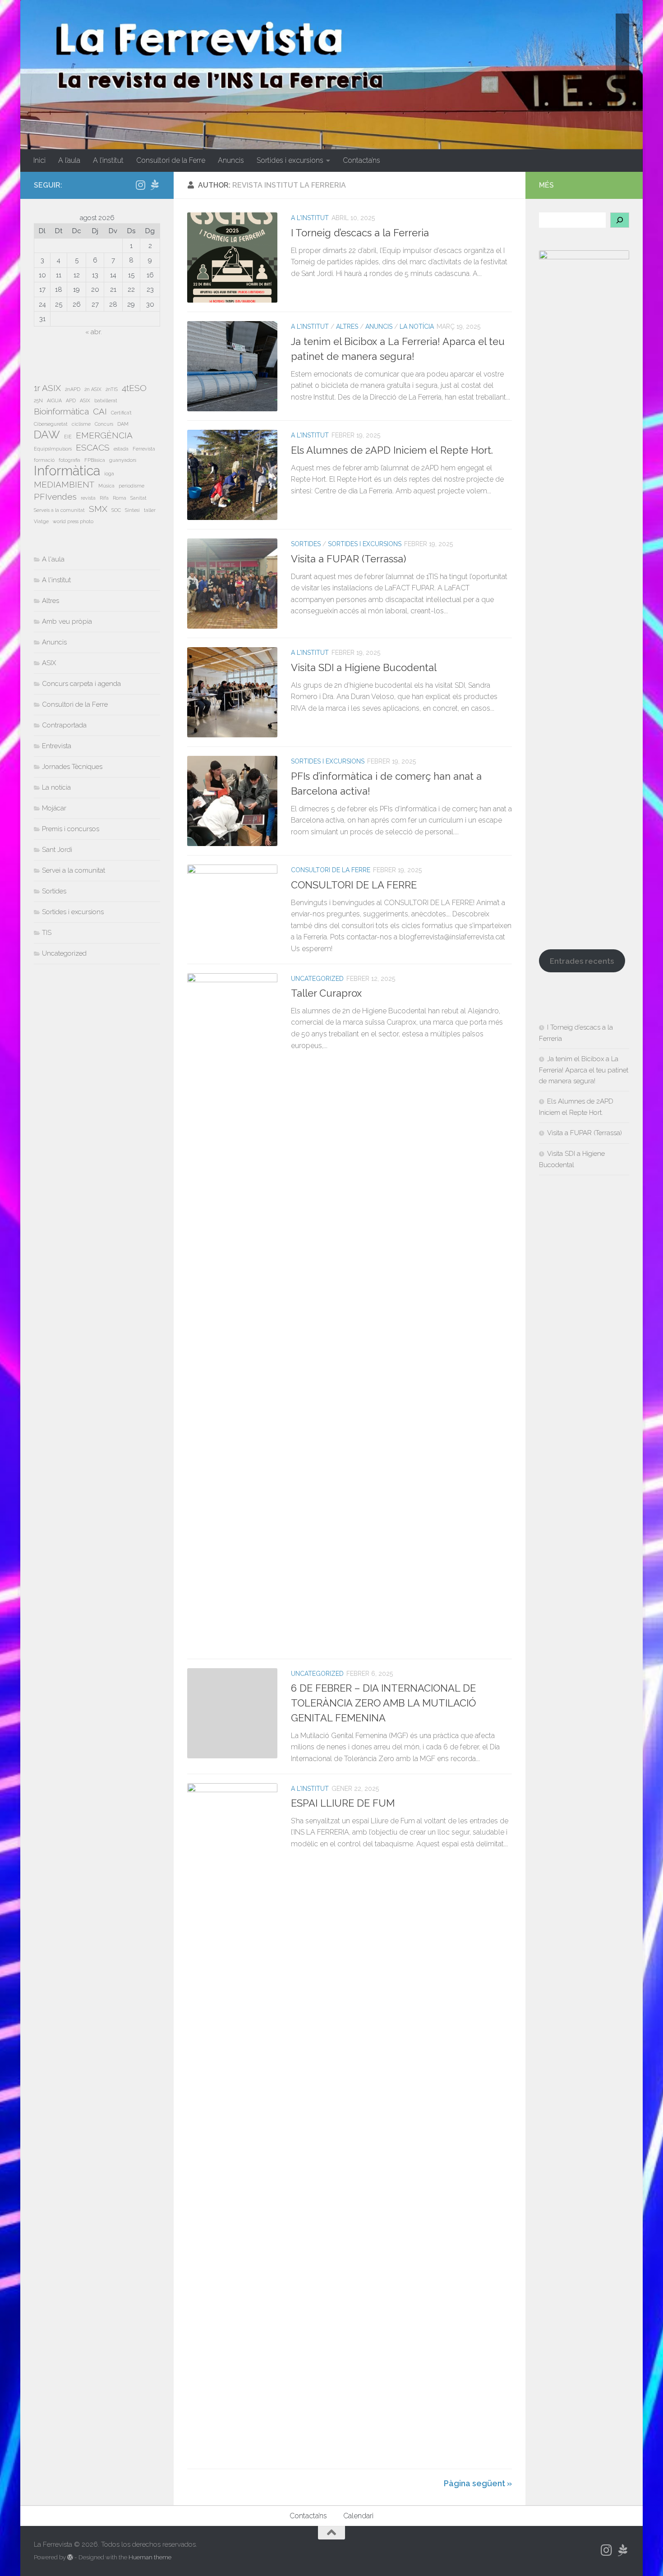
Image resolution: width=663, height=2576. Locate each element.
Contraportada (64, 725)
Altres (347, 327)
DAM (123, 424)
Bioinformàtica (61, 411)
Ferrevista (144, 449)
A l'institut (310, 218)
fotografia (69, 460)
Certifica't (121, 413)
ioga (109, 474)
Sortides (306, 544)
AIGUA (54, 400)
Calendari (358, 2516)
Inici (39, 160)
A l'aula (53, 559)
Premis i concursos (71, 829)
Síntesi (132, 510)
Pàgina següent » (478, 2483)
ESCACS (93, 447)
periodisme (131, 486)
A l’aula (69, 160)
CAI (100, 411)
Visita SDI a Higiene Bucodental (364, 667)
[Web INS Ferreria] (155, 185)
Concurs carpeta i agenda (81, 684)
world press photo (73, 521)
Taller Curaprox (326, 993)
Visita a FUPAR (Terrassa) (348, 559)
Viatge (41, 521)
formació (44, 460)
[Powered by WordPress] (70, 2557)
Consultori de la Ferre (171, 160)
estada (121, 449)
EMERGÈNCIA (104, 435)
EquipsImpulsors (53, 449)
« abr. (94, 332)
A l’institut (108, 160)
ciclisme (81, 424)
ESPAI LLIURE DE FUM (343, 1803)
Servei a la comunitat (74, 870)
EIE (68, 437)
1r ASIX (47, 388)
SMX (98, 509)
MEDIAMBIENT (64, 484)
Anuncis (231, 160)
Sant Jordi (57, 850)
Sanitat (138, 498)
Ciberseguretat (51, 424)
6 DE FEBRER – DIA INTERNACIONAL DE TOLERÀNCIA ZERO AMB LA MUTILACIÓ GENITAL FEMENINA (383, 1703)
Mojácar (54, 808)
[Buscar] (620, 220)
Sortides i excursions (290, 160)
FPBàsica (95, 460)
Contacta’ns (361, 160)
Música (106, 486)
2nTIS (112, 389)
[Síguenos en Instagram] (140, 185)
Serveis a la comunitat (59, 510)
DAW (47, 435)
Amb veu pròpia (67, 621)
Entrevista (57, 746)
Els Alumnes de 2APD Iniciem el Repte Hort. (392, 450)
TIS (47, 933)
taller (150, 510)
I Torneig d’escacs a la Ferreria (360, 233)
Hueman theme (150, 2557)
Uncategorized (317, 979)
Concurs (104, 424)
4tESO (134, 388)
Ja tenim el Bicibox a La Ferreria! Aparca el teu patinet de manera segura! (584, 1070)
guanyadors (123, 460)
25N (38, 400)
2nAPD (73, 389)
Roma (120, 498)
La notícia (417, 327)
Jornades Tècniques (72, 767)
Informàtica (67, 471)
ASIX (85, 400)
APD (71, 400)
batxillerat (106, 400)
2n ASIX (93, 389)
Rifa (104, 498)
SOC (116, 510)
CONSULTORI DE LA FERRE (354, 885)
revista (88, 498)
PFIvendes (55, 497)
